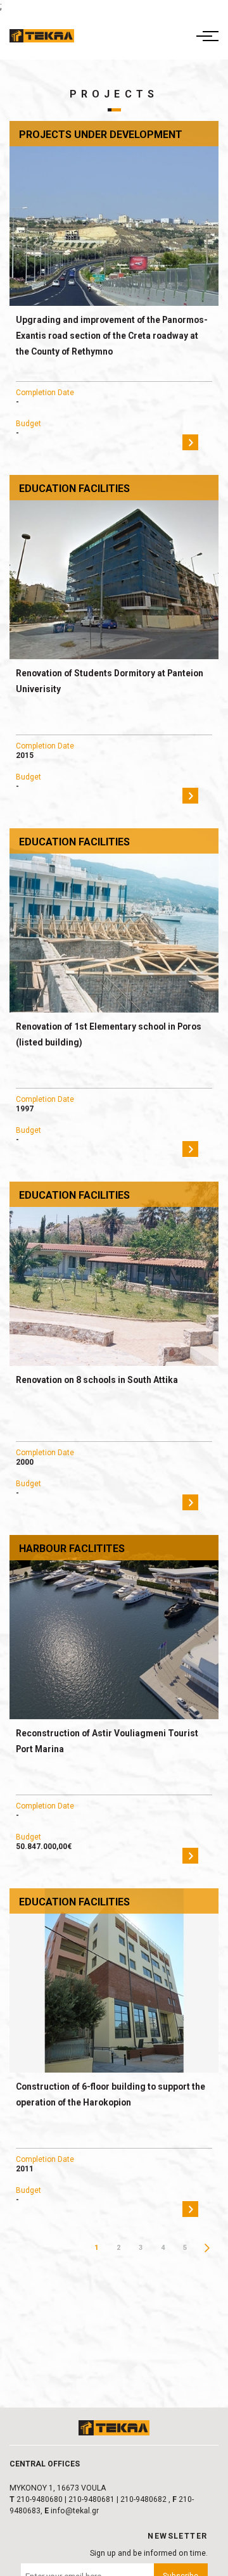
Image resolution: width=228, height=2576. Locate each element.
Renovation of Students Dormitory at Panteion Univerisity (110, 681)
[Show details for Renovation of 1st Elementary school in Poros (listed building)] (114, 920)
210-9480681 (92, 2499)
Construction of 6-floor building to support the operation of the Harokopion (111, 2094)
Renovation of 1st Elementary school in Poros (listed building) (109, 1034)
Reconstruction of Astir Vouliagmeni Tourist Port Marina (107, 1741)
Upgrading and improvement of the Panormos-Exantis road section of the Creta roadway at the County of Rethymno (112, 336)
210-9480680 (40, 2499)
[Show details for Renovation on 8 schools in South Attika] (114, 1274)
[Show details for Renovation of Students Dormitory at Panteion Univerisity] (114, 567)
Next (207, 2248)
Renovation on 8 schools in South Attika (97, 1380)
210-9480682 (143, 2499)
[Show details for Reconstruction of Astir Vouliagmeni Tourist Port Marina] (114, 1627)
